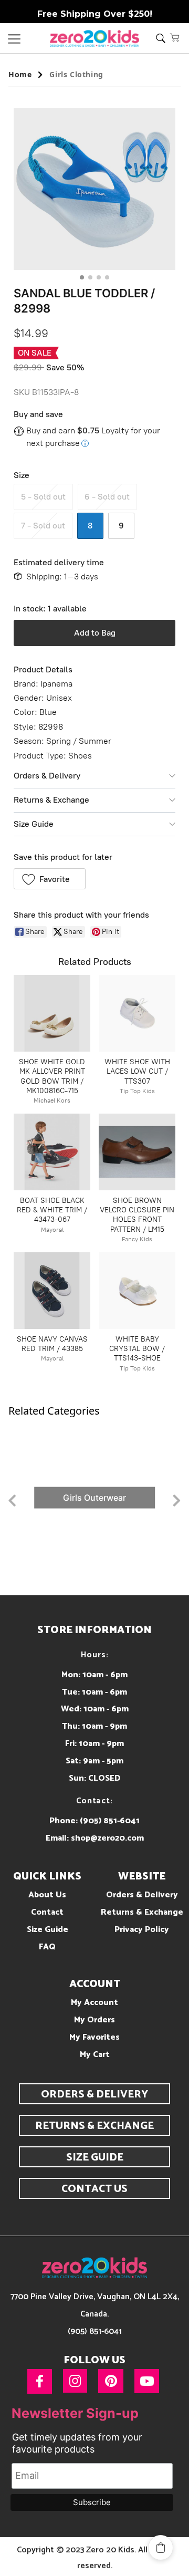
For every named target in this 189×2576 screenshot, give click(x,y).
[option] (94, 1498)
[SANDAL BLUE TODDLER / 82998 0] (94, 189)
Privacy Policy (142, 1930)
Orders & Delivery (47, 776)
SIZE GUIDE (95, 2158)
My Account (94, 2003)
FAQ (47, 1947)
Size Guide (34, 824)
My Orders (94, 2020)
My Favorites (94, 2037)
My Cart (95, 2055)
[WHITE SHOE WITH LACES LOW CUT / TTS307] (137, 1013)
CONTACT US (94, 2189)
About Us (47, 1895)
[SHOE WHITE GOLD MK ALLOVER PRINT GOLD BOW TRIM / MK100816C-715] (52, 1013)
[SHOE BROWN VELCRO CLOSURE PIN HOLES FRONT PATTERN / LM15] (137, 1152)
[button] (175, 37)
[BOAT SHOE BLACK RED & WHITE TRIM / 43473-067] (52, 1152)
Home (20, 74)
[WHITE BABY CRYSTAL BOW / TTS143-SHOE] (137, 1291)
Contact (47, 1912)
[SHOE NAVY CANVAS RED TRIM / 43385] (52, 1291)
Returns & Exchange (51, 800)
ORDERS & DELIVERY (94, 2095)
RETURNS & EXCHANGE (94, 2126)
